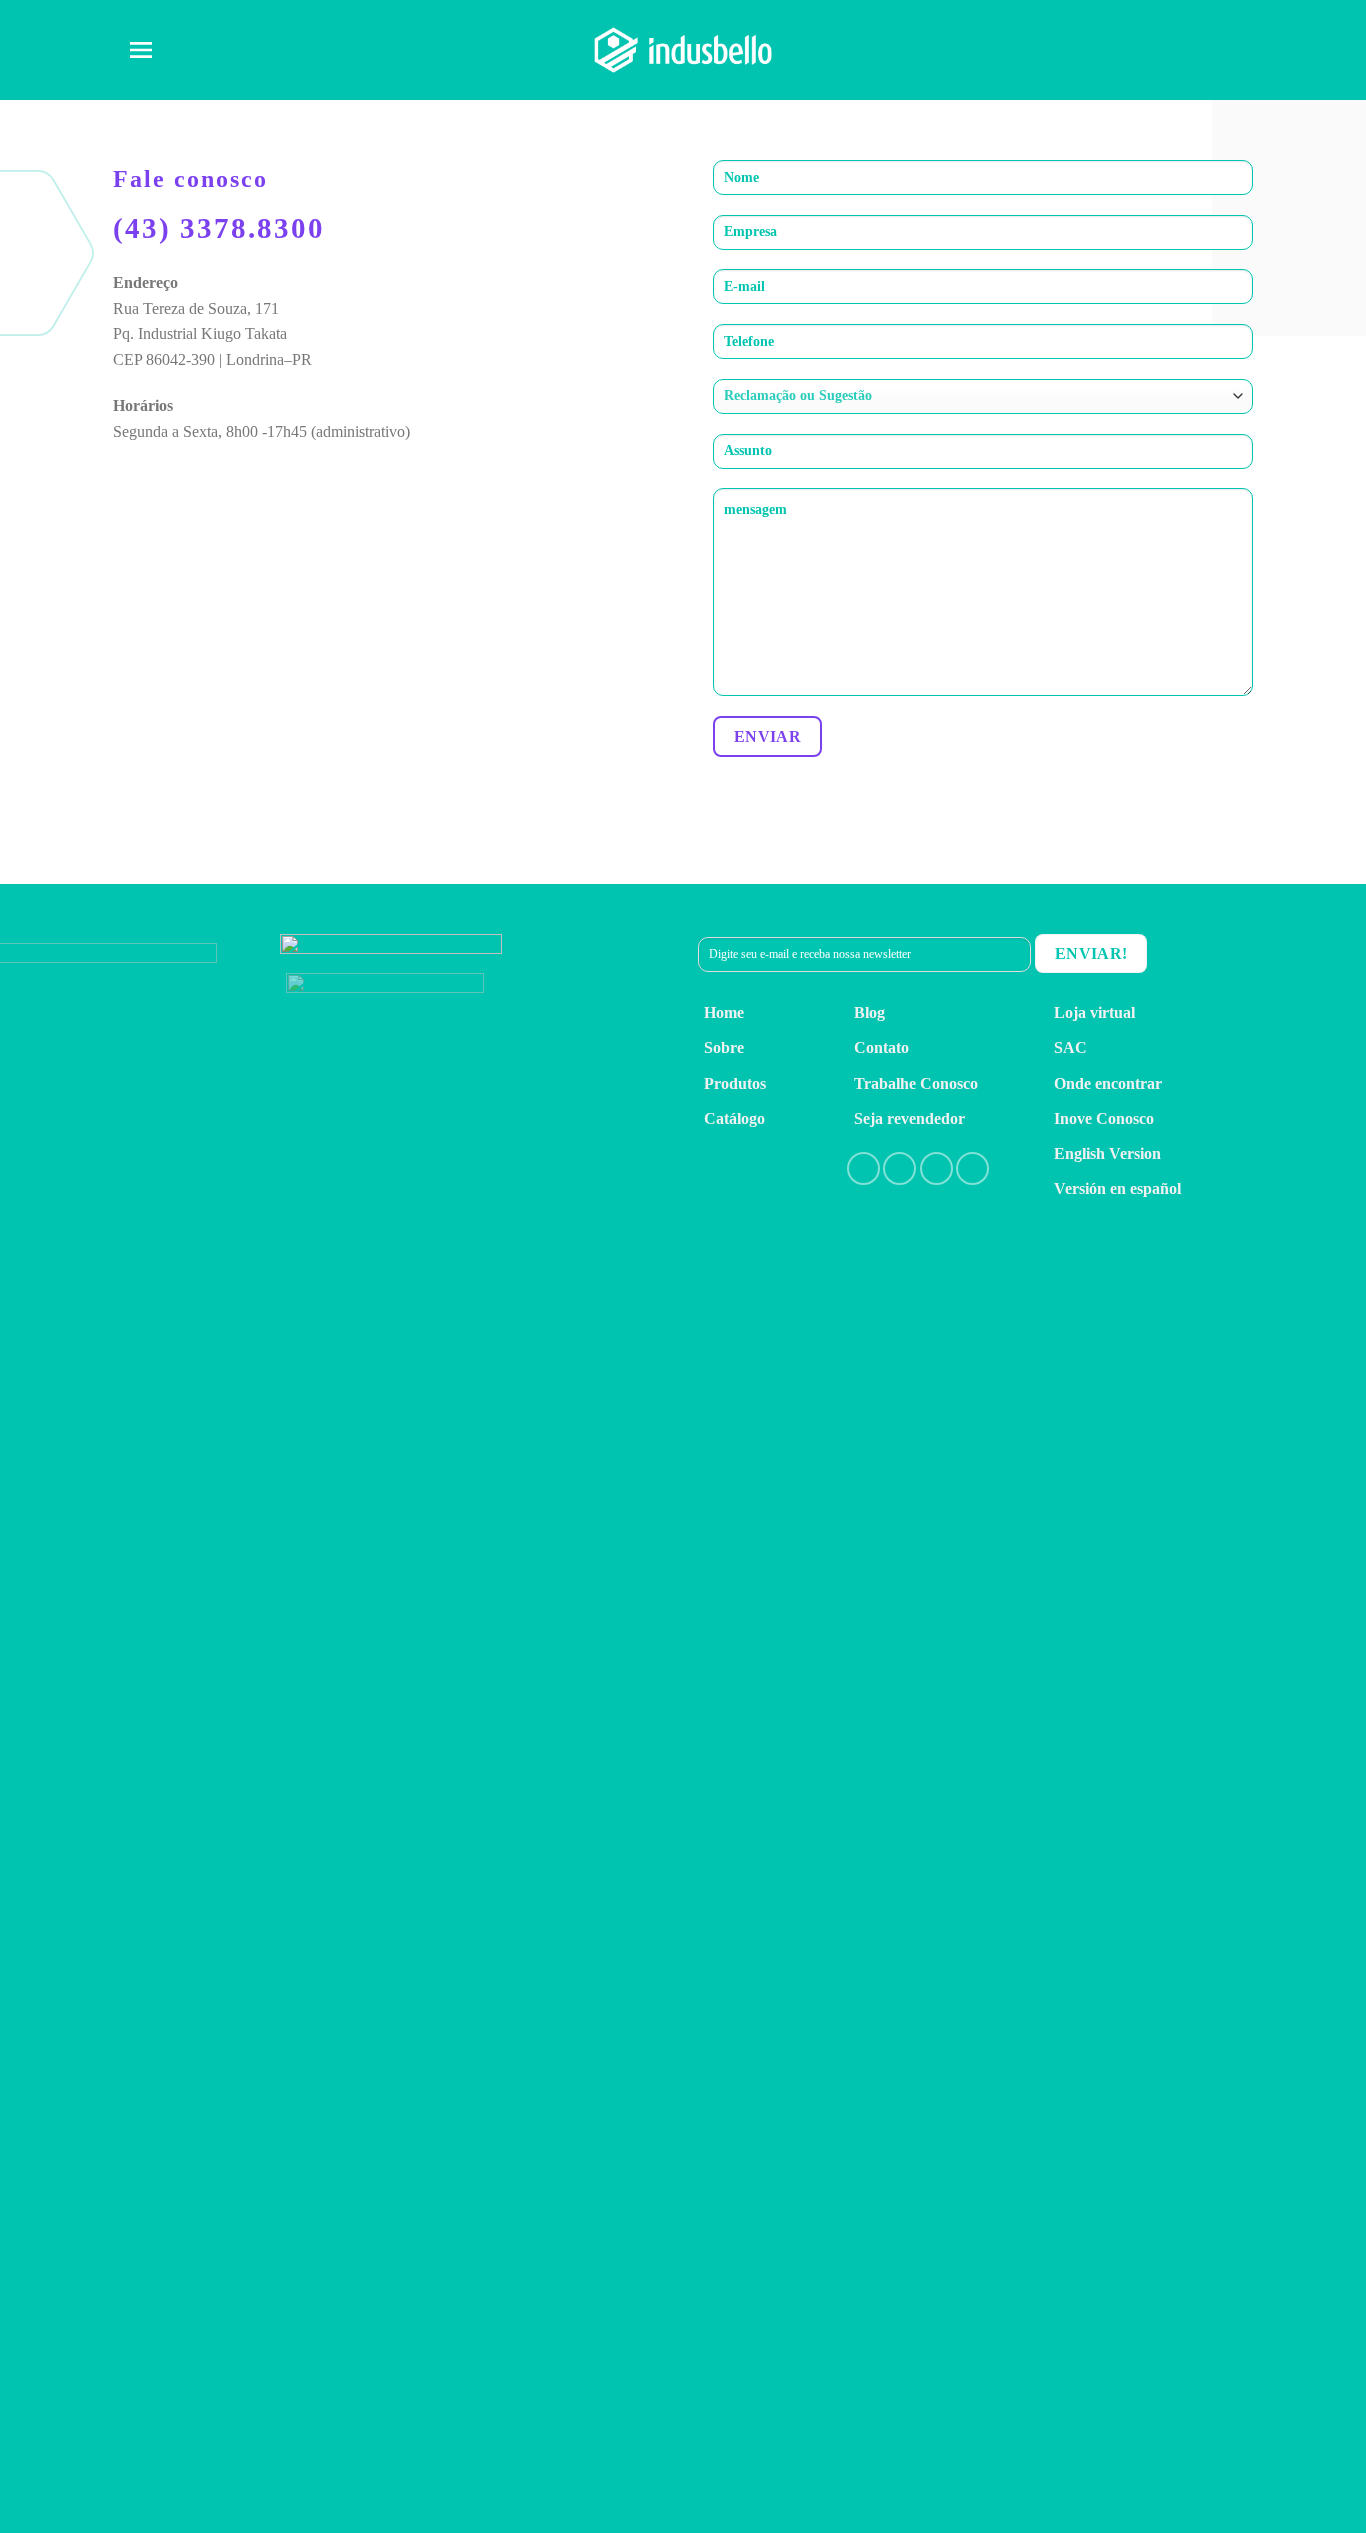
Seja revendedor (909, 1118)
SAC (1070, 1047)
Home (724, 1012)
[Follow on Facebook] (863, 1168)
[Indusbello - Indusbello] (683, 49)
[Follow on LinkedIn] (936, 1168)
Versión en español (1117, 1188)
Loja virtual (1094, 1012)
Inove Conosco (1104, 1118)
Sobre (724, 1047)
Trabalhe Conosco (916, 1083)
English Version (1107, 1153)
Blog (869, 1012)
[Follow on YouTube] (972, 1168)
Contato (881, 1047)
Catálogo (734, 1118)
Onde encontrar (1108, 1083)
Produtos (735, 1083)
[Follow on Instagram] (899, 1168)
